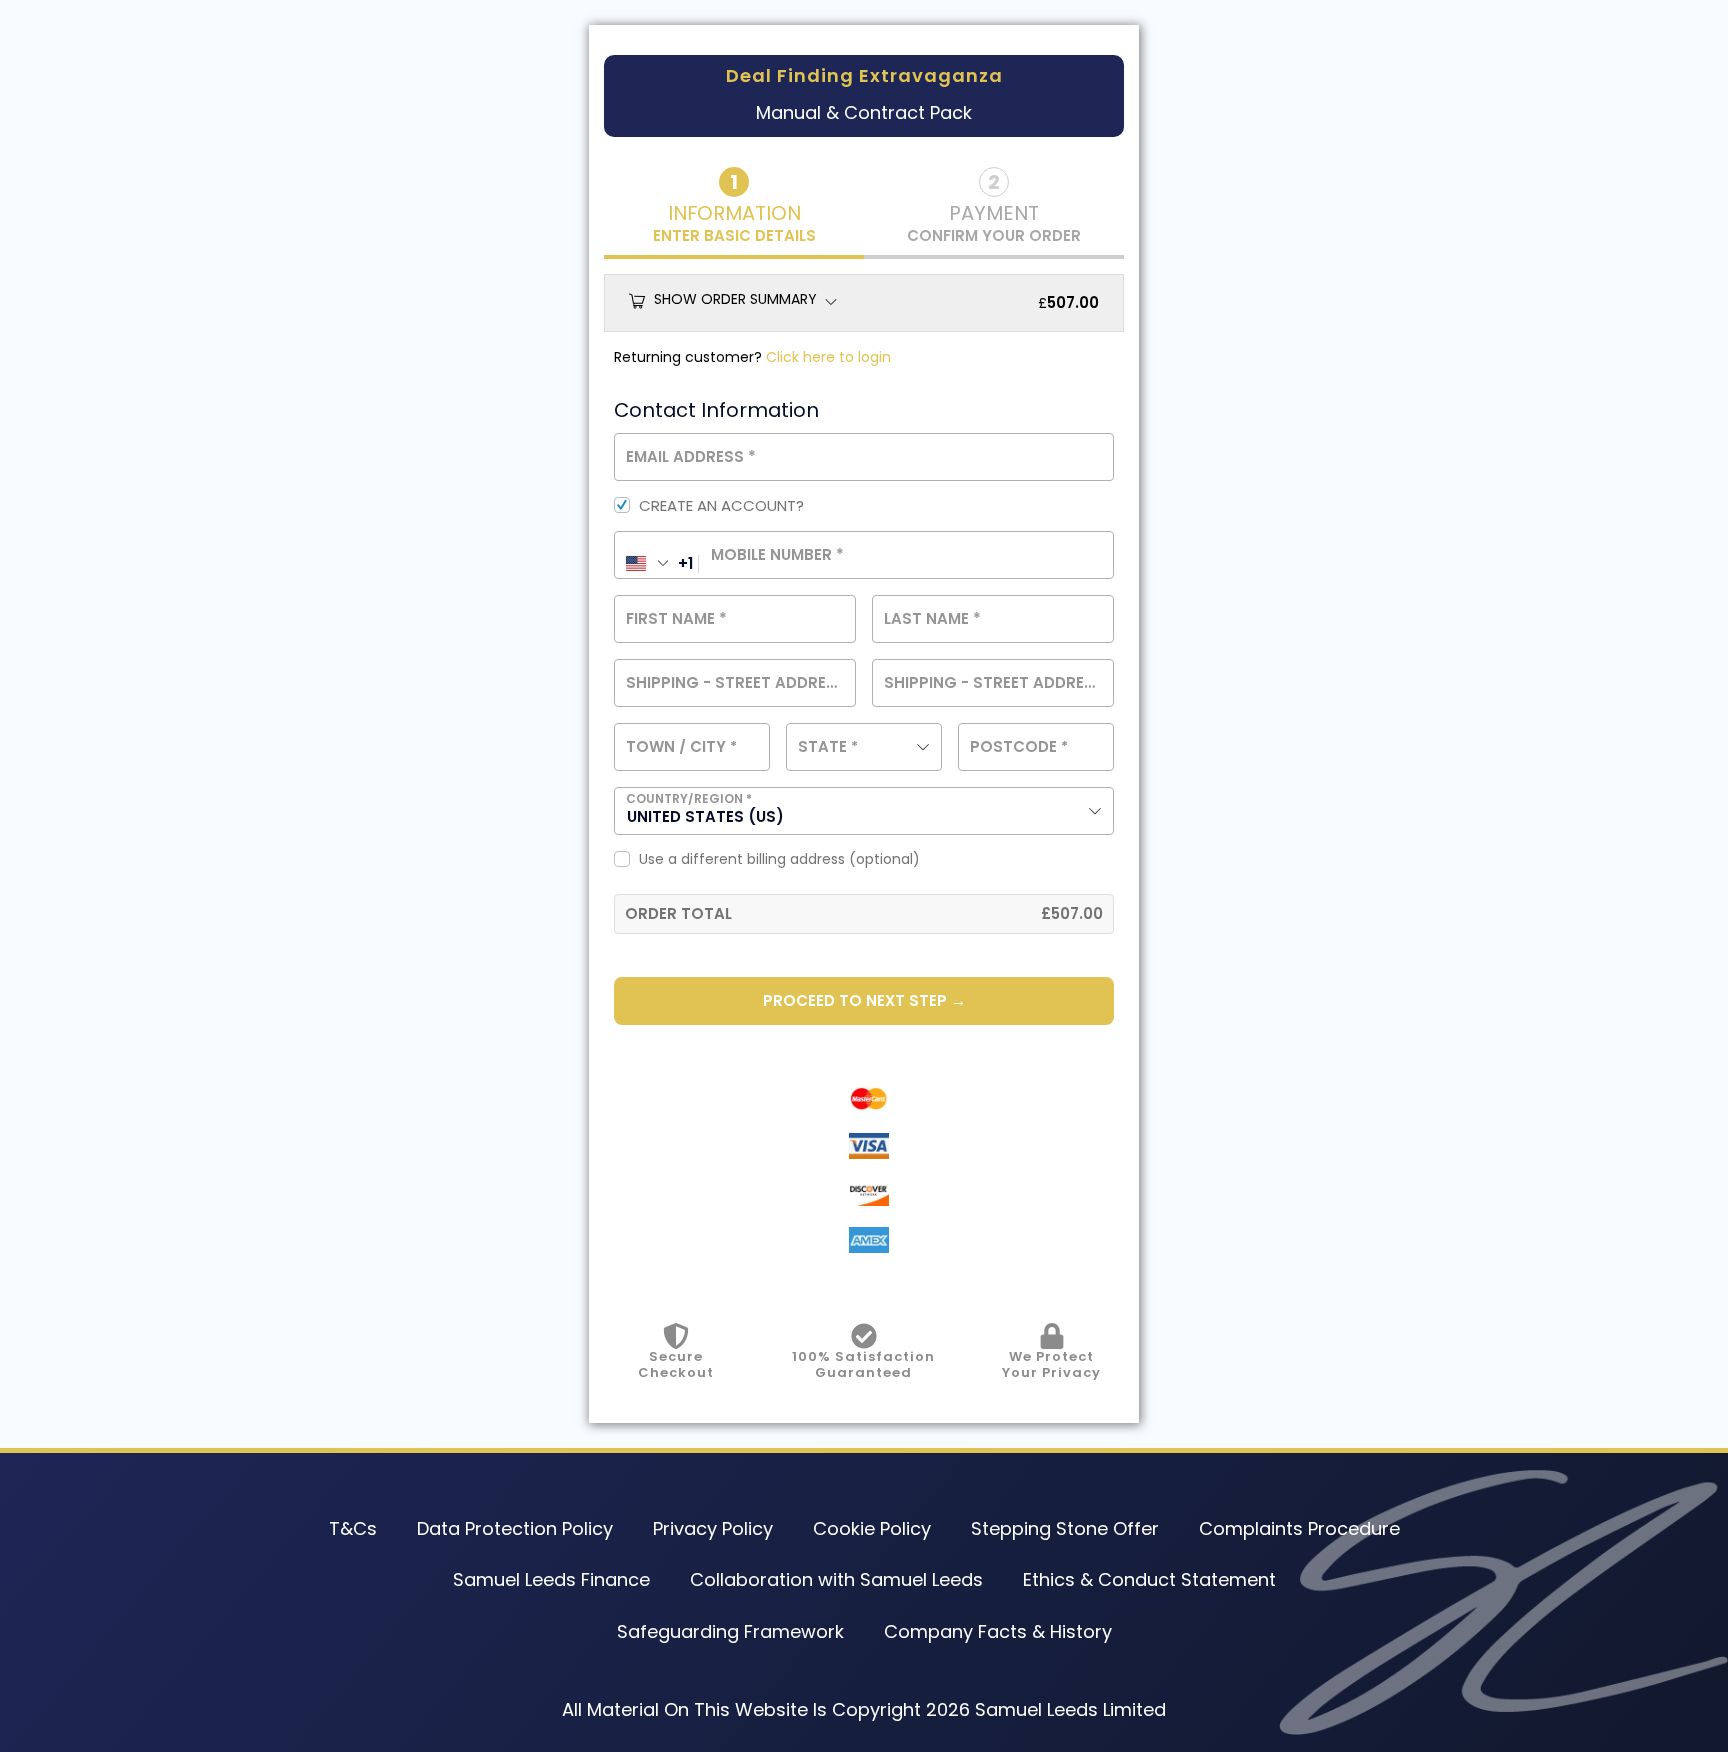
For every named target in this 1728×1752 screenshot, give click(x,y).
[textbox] (864, 747)
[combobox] (864, 747)
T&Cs (353, 1528)
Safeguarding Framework (730, 1631)
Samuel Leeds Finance (551, 1579)
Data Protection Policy (515, 1528)
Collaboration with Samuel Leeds (836, 1579)
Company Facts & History (998, 1631)
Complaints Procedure (1299, 1528)
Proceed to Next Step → (864, 1000)
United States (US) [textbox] (705, 816)
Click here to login (828, 357)
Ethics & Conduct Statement (1149, 1579)
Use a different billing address (779, 859)
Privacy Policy (713, 1528)
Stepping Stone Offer (1065, 1528)
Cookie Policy (872, 1528)
